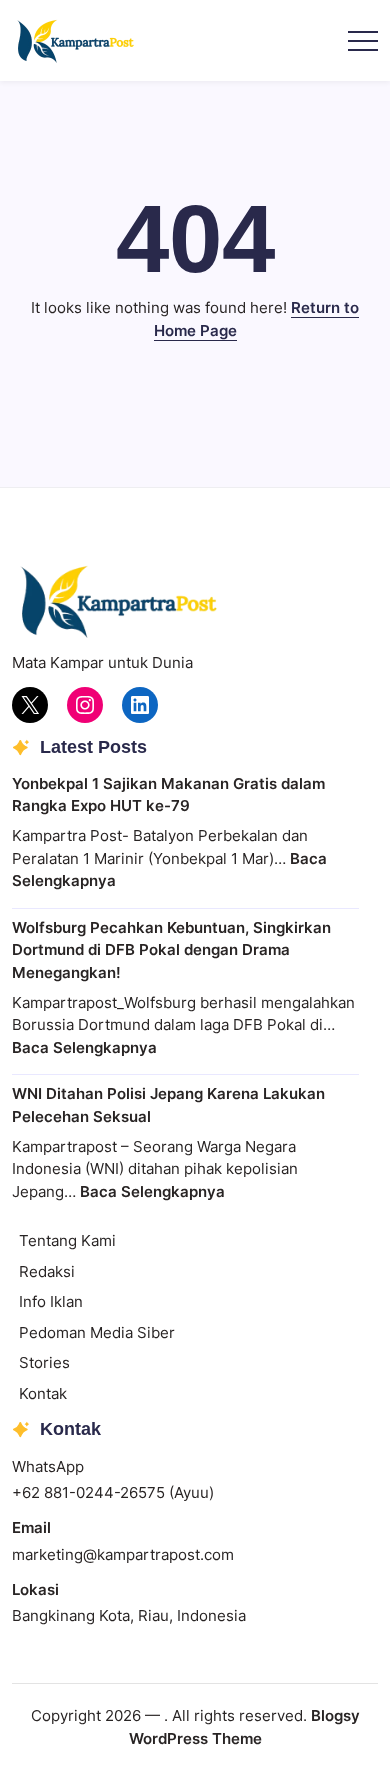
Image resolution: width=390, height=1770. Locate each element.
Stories (44, 1362)
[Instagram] (85, 705)
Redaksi (47, 1271)
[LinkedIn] (140, 705)
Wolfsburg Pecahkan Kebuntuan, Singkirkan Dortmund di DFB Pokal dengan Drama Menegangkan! (171, 950)
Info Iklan (51, 1301)
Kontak (43, 1393)
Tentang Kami (67, 1240)
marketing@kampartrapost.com (123, 1554)
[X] (30, 705)
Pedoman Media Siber (97, 1332)
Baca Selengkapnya (84, 1047)
